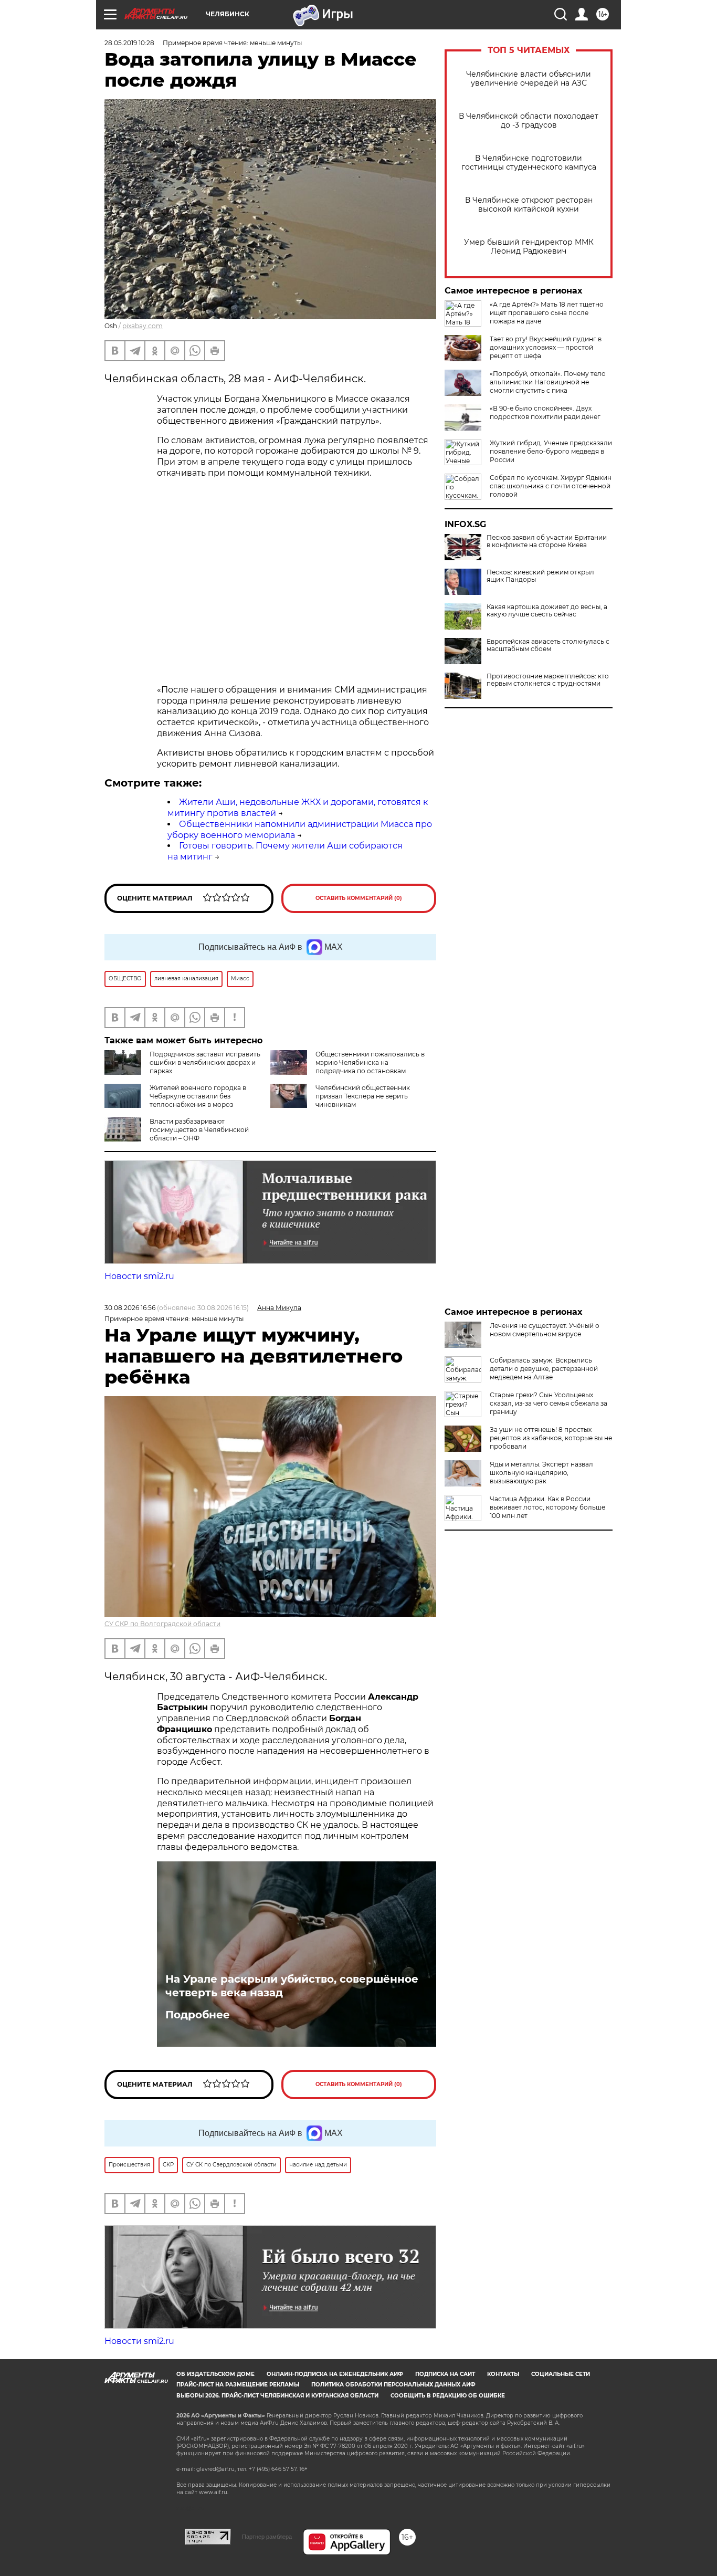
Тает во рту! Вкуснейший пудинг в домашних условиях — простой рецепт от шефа (546, 347)
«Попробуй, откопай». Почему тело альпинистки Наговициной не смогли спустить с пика (548, 382)
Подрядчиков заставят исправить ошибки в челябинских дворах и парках (205, 1062)
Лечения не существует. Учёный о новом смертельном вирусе (545, 1330)
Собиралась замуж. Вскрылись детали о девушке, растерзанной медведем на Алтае (544, 1369)
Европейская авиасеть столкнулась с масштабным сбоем (548, 645)
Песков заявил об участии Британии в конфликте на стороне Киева (547, 541)
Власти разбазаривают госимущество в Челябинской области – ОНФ (199, 1130)
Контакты (503, 2374)
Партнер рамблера (267, 2537)
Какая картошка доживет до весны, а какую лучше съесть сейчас (547, 611)
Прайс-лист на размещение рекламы (238, 2385)
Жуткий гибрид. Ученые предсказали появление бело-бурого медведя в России (551, 451)
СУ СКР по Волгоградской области (162, 1624)
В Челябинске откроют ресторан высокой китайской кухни (529, 205)
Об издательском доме (215, 2374)
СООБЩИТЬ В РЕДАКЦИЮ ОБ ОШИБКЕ (448, 2396)
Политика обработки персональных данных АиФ (393, 2385)
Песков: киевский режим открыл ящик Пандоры (540, 576)
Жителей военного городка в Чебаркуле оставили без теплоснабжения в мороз (198, 1096)
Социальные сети (561, 2374)
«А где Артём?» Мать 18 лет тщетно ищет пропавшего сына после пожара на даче (547, 313)
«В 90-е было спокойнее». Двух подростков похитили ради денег (545, 412)
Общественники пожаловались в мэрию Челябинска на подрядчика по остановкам (370, 1062)
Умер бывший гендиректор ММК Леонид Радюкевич (529, 247)
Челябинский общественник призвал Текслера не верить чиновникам (363, 1096)
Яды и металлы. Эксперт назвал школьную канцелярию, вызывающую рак (541, 1473)
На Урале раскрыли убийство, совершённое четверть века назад (292, 1986)
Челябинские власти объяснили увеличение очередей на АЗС (529, 79)
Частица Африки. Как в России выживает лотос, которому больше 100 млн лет (547, 1507)
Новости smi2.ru (139, 1276)
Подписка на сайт (445, 2374)
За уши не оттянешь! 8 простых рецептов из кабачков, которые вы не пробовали (551, 1438)
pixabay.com (143, 326)
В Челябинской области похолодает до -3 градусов (529, 121)
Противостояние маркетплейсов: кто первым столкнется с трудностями (548, 680)
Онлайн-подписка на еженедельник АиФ (335, 2374)
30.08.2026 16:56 (130, 1308)
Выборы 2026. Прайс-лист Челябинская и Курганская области (277, 2396)
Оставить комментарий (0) (359, 898)
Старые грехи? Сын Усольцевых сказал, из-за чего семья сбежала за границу (549, 1403)
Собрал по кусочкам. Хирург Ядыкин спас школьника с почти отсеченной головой (551, 486)
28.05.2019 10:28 (129, 43)
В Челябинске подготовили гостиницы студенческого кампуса (529, 163)
